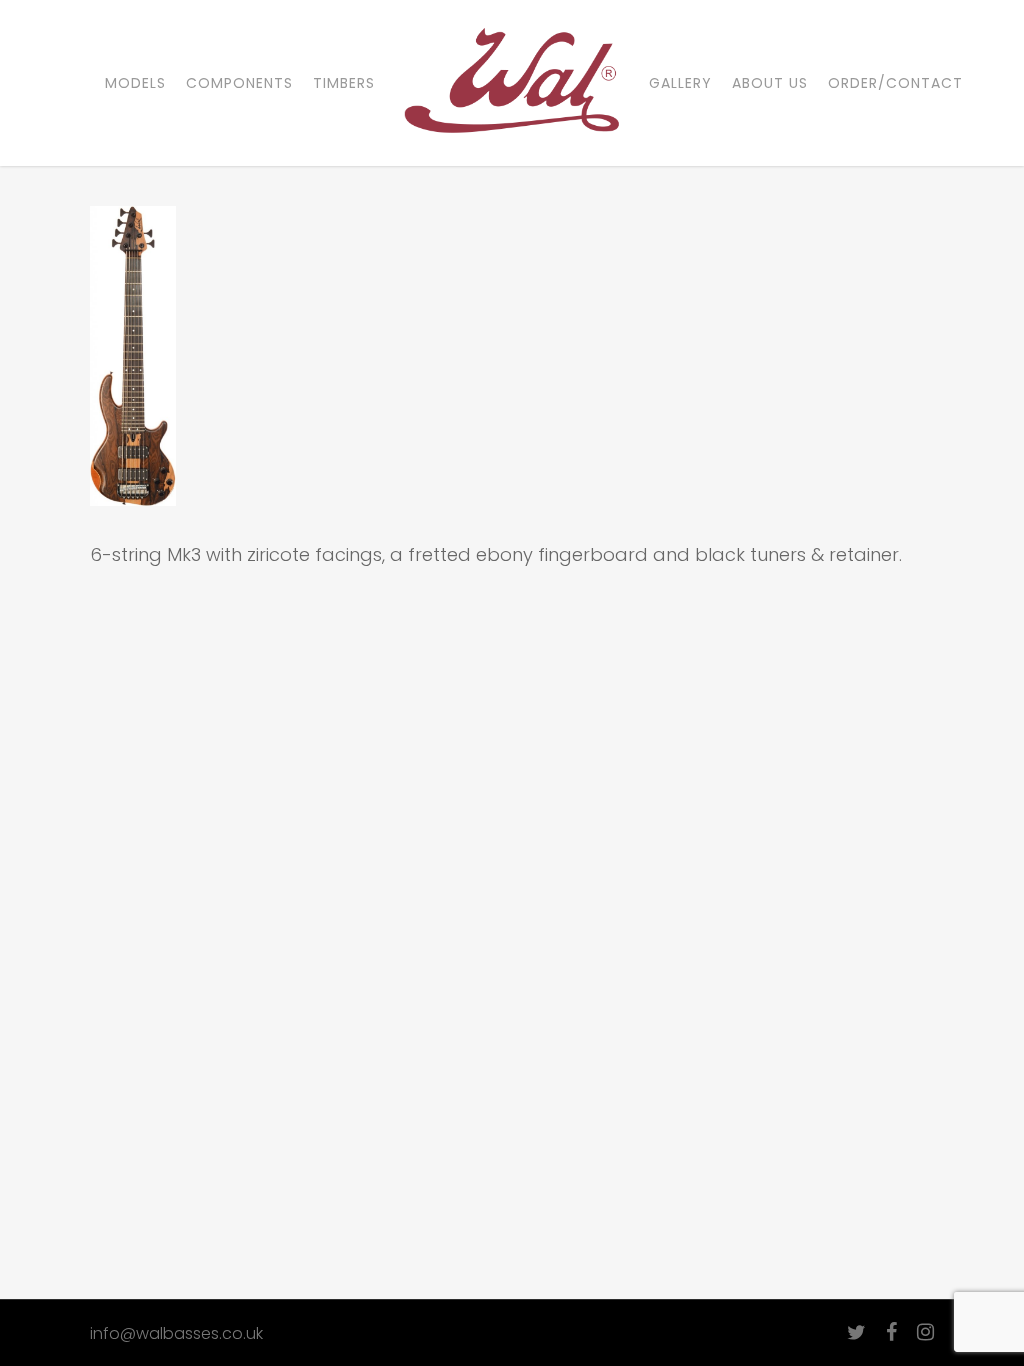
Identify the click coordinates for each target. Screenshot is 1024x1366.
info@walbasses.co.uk (176, 1333)
